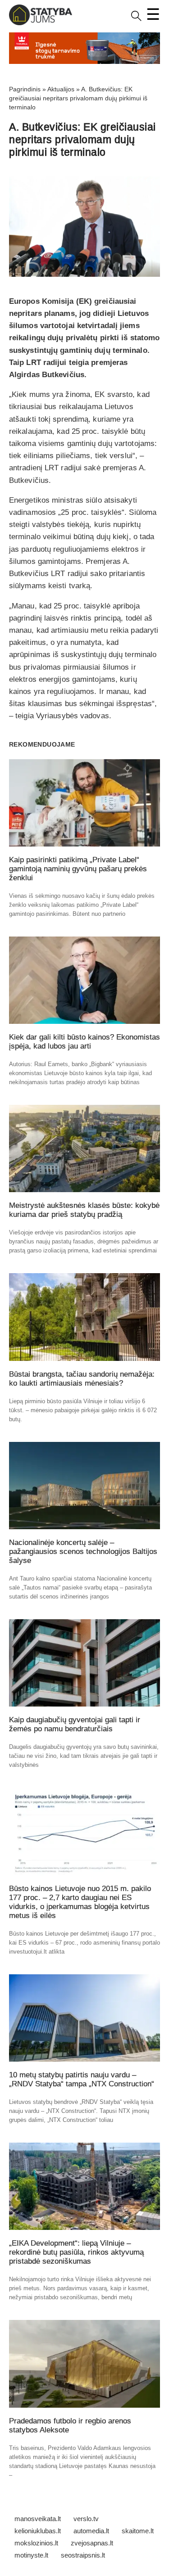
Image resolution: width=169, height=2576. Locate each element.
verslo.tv (86, 2519)
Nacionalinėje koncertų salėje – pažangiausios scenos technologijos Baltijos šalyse (83, 1551)
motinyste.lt (31, 2555)
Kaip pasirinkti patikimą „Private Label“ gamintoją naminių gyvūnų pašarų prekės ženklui (78, 869)
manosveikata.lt (38, 2519)
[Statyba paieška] (136, 19)
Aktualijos (61, 89)
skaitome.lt (138, 2531)
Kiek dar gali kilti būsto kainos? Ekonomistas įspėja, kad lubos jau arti (84, 1042)
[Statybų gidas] (41, 23)
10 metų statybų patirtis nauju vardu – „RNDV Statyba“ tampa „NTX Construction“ (82, 2079)
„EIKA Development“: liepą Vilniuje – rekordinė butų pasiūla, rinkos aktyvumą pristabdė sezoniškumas (76, 2252)
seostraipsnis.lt (83, 2555)
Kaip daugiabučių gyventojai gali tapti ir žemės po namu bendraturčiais (75, 1724)
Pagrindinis (25, 89)
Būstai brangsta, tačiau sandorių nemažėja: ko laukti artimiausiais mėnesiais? (82, 1379)
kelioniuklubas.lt (38, 2531)
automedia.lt (91, 2531)
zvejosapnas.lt (92, 2543)
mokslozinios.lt (36, 2543)
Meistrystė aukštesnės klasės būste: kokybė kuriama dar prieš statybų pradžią (84, 1210)
